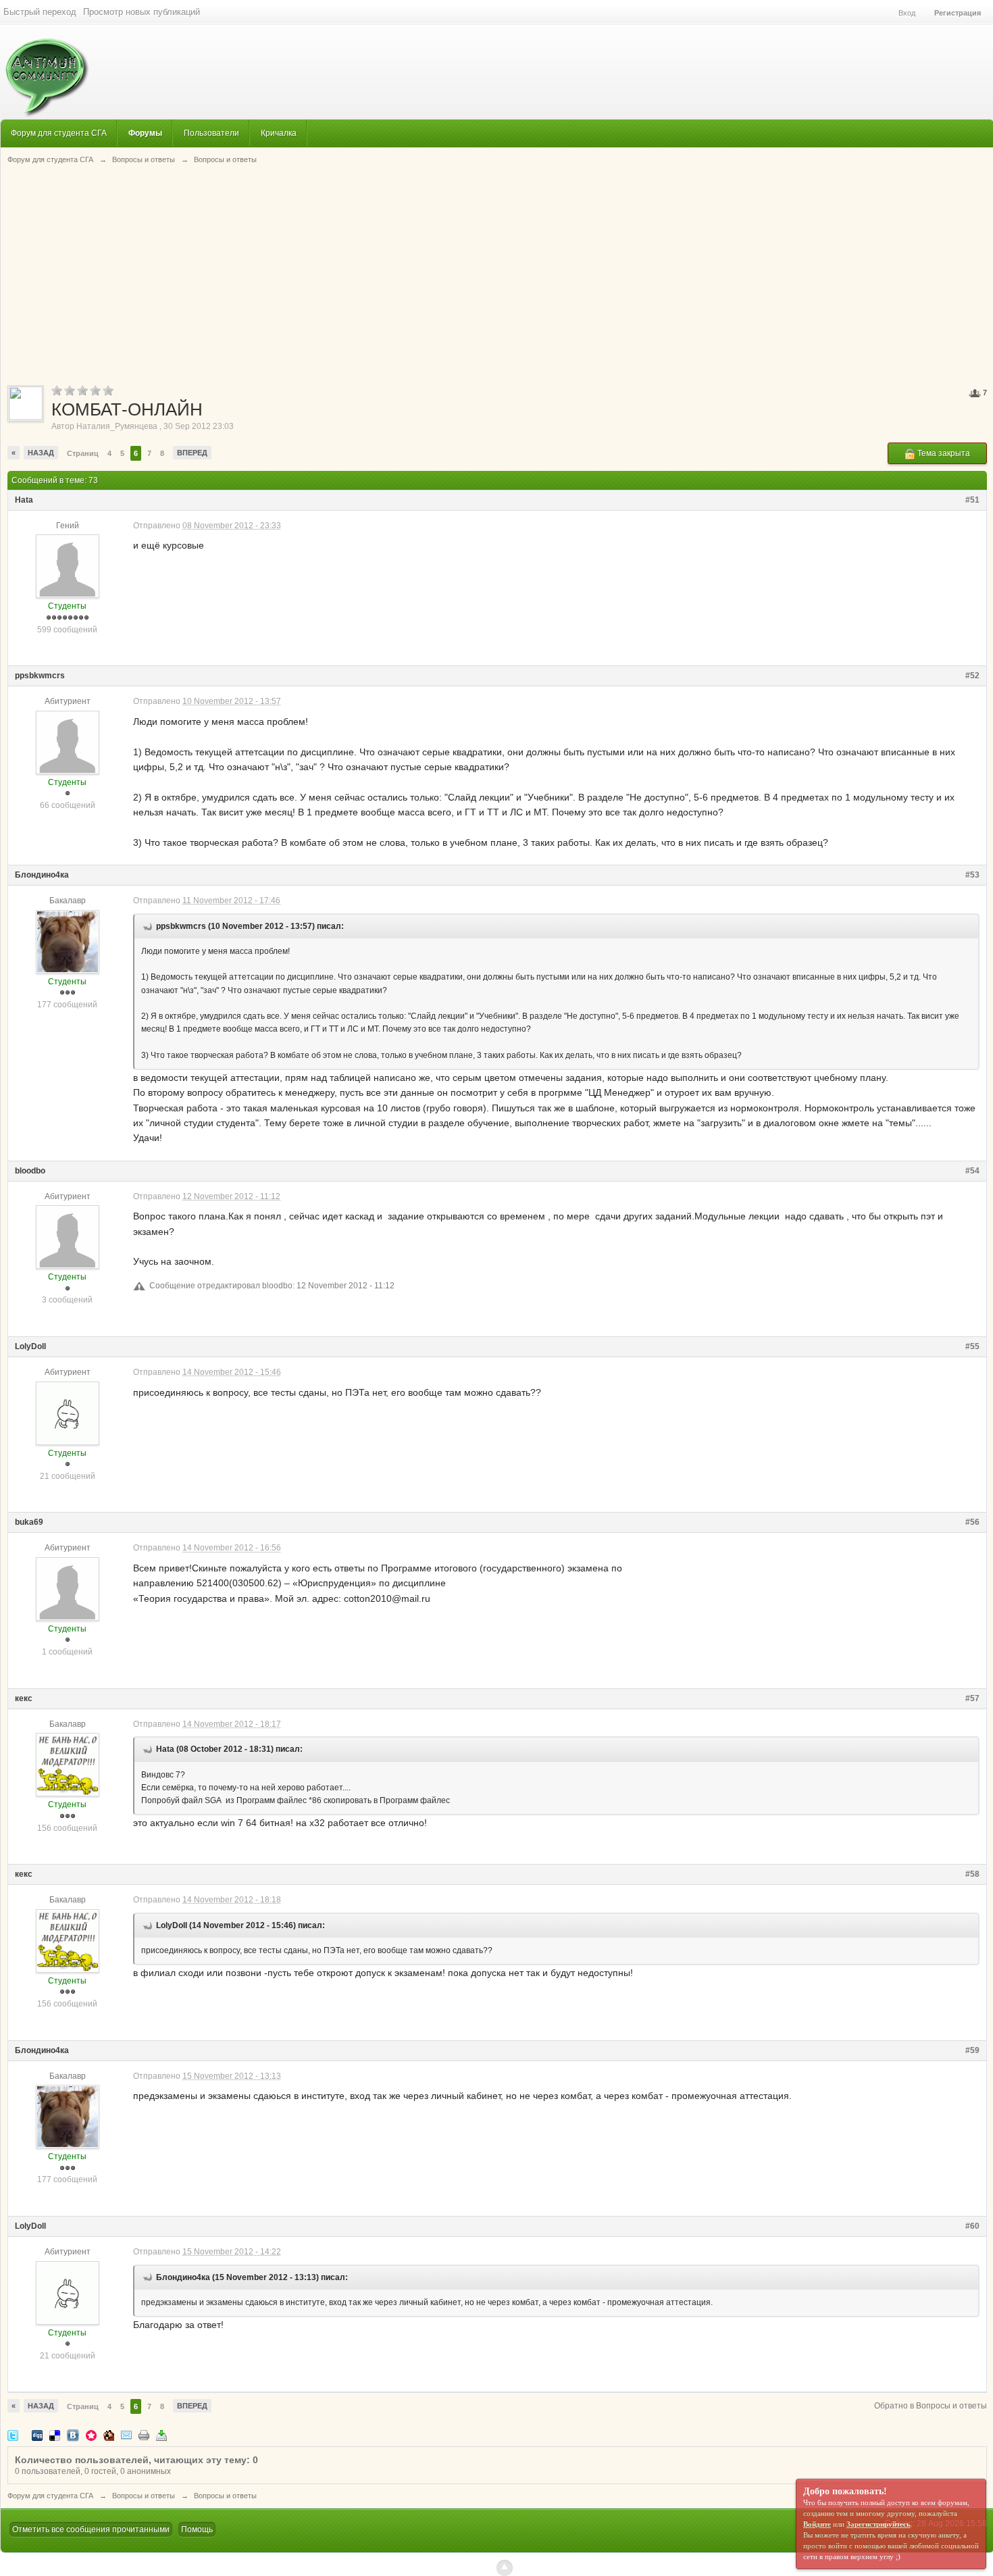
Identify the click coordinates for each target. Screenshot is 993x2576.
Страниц (83, 453)
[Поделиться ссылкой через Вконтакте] (73, 2434)
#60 (972, 2226)
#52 (972, 676)
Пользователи (211, 133)
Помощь (197, 2529)
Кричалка (279, 133)
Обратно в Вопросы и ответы (931, 2406)
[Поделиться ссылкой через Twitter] (13, 2434)
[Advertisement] (497, 274)
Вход (907, 13)
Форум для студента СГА (59, 133)
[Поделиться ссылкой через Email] (126, 2434)
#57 (972, 1698)
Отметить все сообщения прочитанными (91, 2529)
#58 (972, 1874)
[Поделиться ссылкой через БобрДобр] (109, 2434)
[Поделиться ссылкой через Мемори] (91, 2434)
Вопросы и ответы (144, 2496)
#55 (972, 1346)
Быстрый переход (40, 12)
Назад (41, 453)
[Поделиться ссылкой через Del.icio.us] (55, 2434)
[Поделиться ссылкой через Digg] (37, 2434)
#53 (972, 875)
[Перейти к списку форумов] (45, 71)
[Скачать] (161, 2434)
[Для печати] (144, 2434)
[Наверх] (505, 2568)
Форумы (145, 133)
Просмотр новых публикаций (142, 12)
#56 (972, 1522)
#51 (972, 500)
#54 (972, 1171)
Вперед (192, 453)
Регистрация (958, 13)
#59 (972, 2050)
